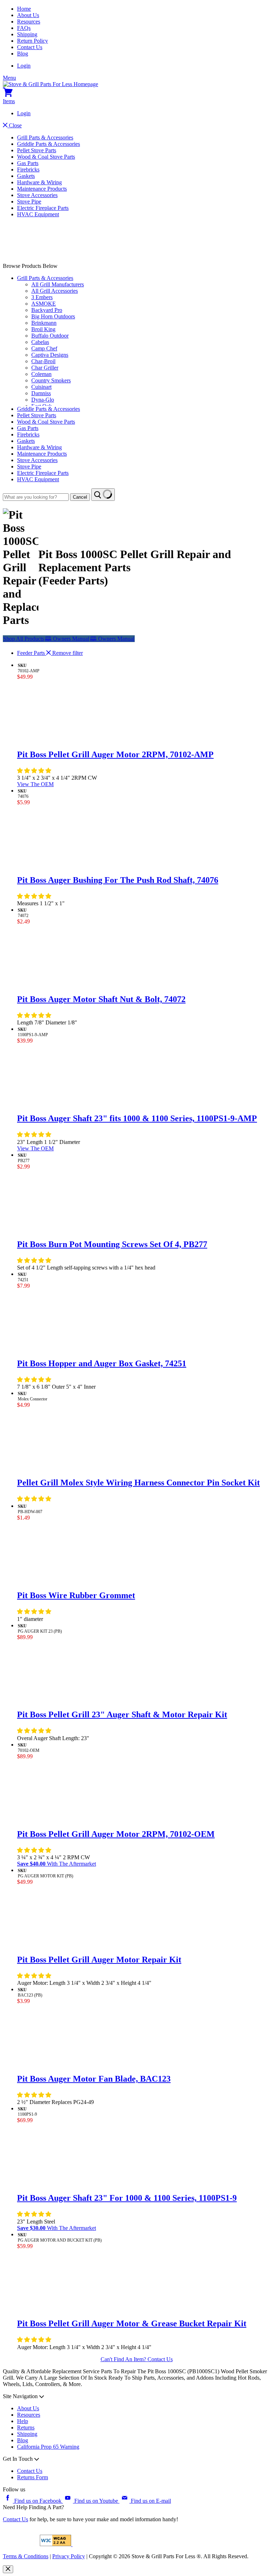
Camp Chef (44, 348)
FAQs (24, 28)
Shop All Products (24, 639)
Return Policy (33, 41)
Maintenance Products (42, 189)
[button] (35, 771)
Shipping (27, 34)
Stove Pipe (29, 202)
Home (24, 9)
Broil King (43, 329)
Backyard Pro (47, 310)
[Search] (103, 495)
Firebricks (28, 169)
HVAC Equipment (38, 214)
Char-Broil (43, 361)
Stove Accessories (37, 195)
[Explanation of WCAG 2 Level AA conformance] (56, 2544)
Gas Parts (28, 163)
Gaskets (26, 176)
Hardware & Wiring (39, 182)
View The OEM (35, 784)
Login (24, 66)
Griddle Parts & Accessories (49, 144)
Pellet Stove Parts (37, 150)
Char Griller (45, 368)
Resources (29, 22)
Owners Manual (67, 639)
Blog (23, 54)
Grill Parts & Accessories (45, 137)
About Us (28, 15)
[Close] (8, 2569)
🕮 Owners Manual (112, 639)
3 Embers (42, 297)
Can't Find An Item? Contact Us (137, 2359)
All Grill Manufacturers (58, 284)
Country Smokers (51, 380)
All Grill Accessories (55, 291)
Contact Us (30, 47)
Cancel (80, 497)
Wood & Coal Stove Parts (46, 157)
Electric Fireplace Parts (43, 208)
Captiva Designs (50, 355)
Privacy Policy (69, 2556)
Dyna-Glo (43, 400)
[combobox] (36, 497)
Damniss (41, 393)
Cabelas (40, 342)
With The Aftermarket (57, 1864)
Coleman (41, 374)
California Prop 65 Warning (48, 2447)
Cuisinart (41, 387)
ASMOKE (44, 304)
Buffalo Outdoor (50, 336)
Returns (26, 2427)
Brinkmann (44, 323)
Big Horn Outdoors (53, 316)
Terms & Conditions (26, 2556)
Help (23, 2421)
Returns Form (33, 2477)
